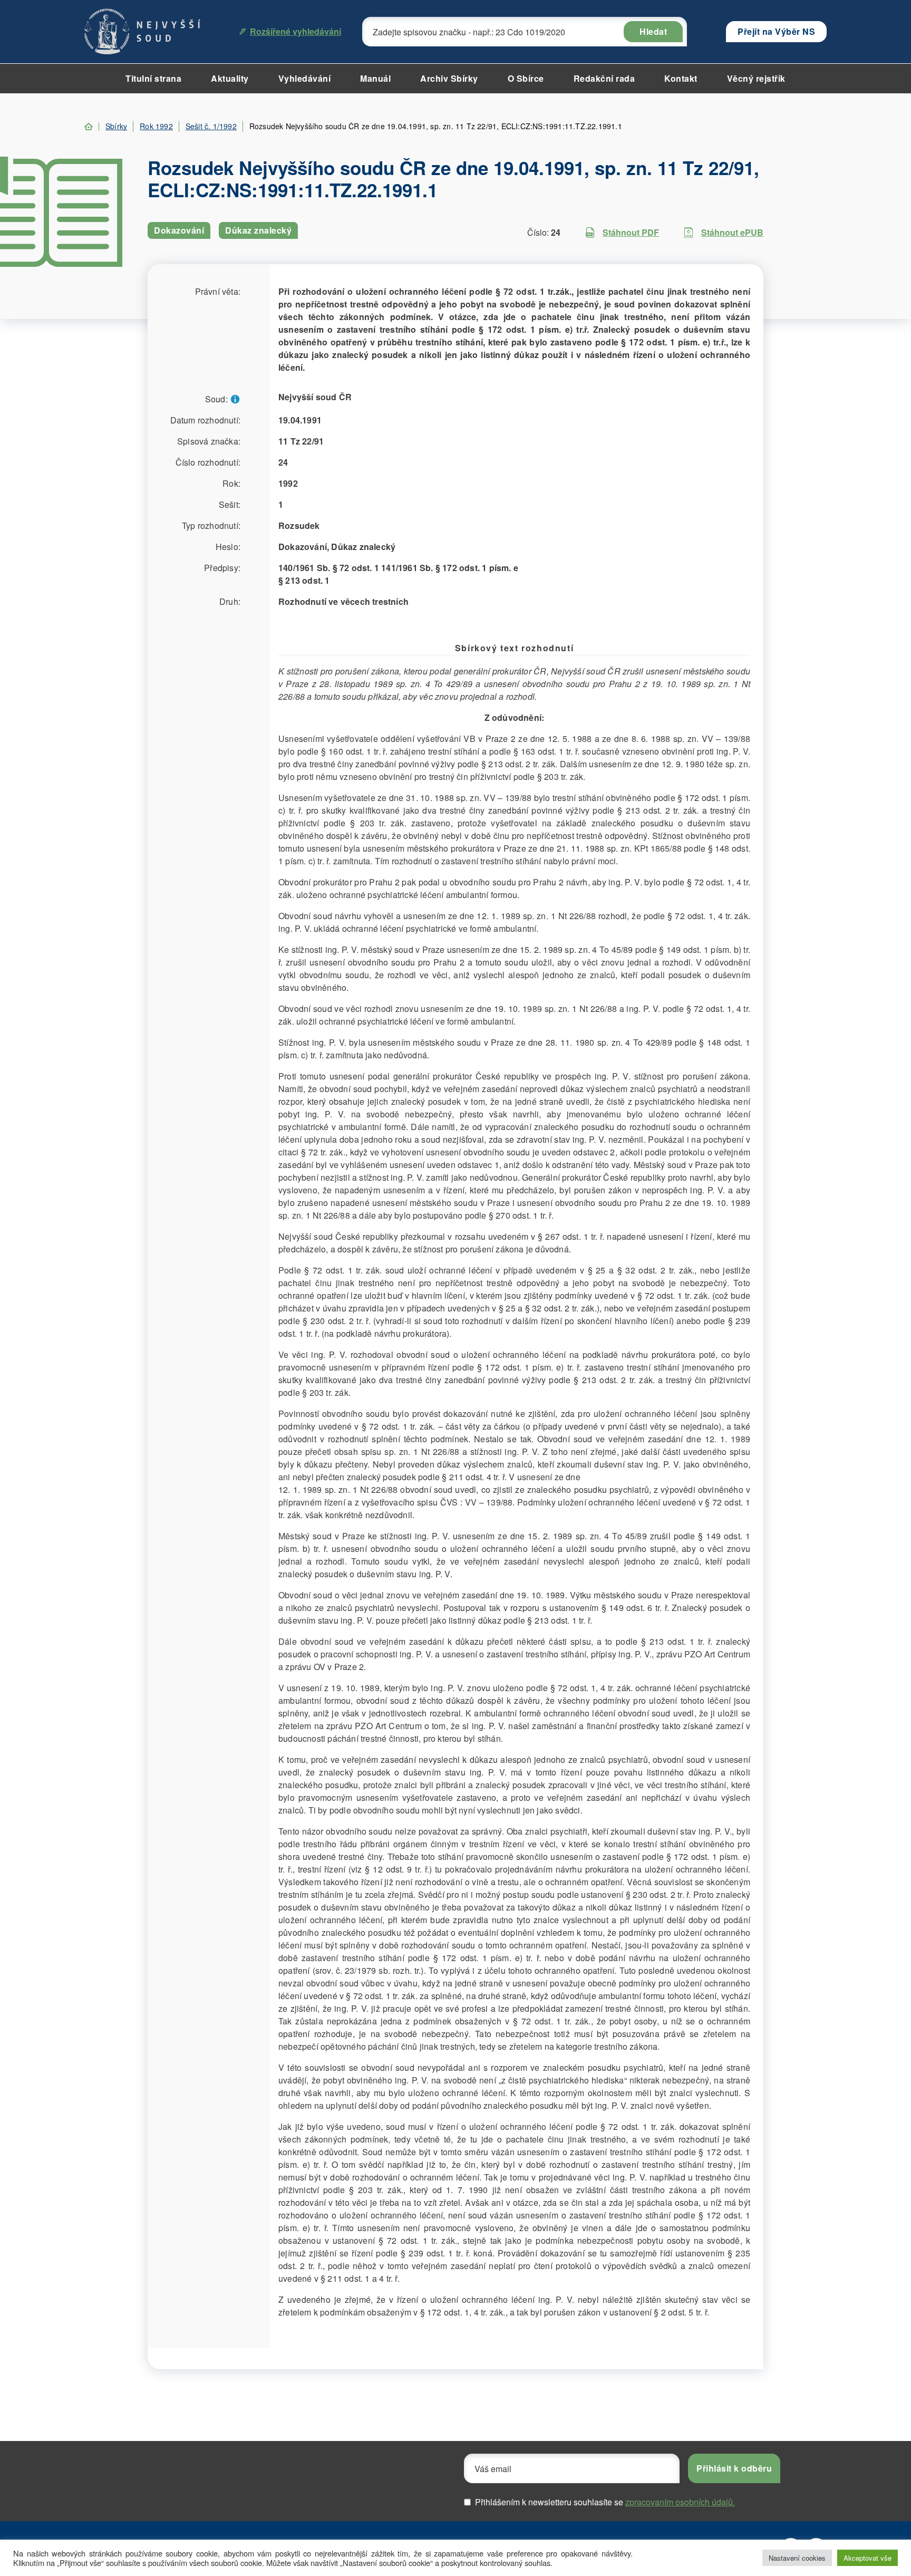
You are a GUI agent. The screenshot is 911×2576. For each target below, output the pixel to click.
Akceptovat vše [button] (868, 2558)
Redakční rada (604, 78)
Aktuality (230, 78)
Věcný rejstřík (756, 78)
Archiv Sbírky (449, 78)
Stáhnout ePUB (732, 232)
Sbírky (116, 126)
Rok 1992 (156, 126)
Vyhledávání (305, 78)
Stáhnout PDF (631, 232)
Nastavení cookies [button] (797, 2558)
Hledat (653, 31)
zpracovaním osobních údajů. (680, 2502)
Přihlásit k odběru (734, 2468)
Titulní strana (153, 78)
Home (89, 127)
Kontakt (681, 78)
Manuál (375, 78)
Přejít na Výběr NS (776, 31)
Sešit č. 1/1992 (211, 126)
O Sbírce (526, 78)
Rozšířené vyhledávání (295, 31)
